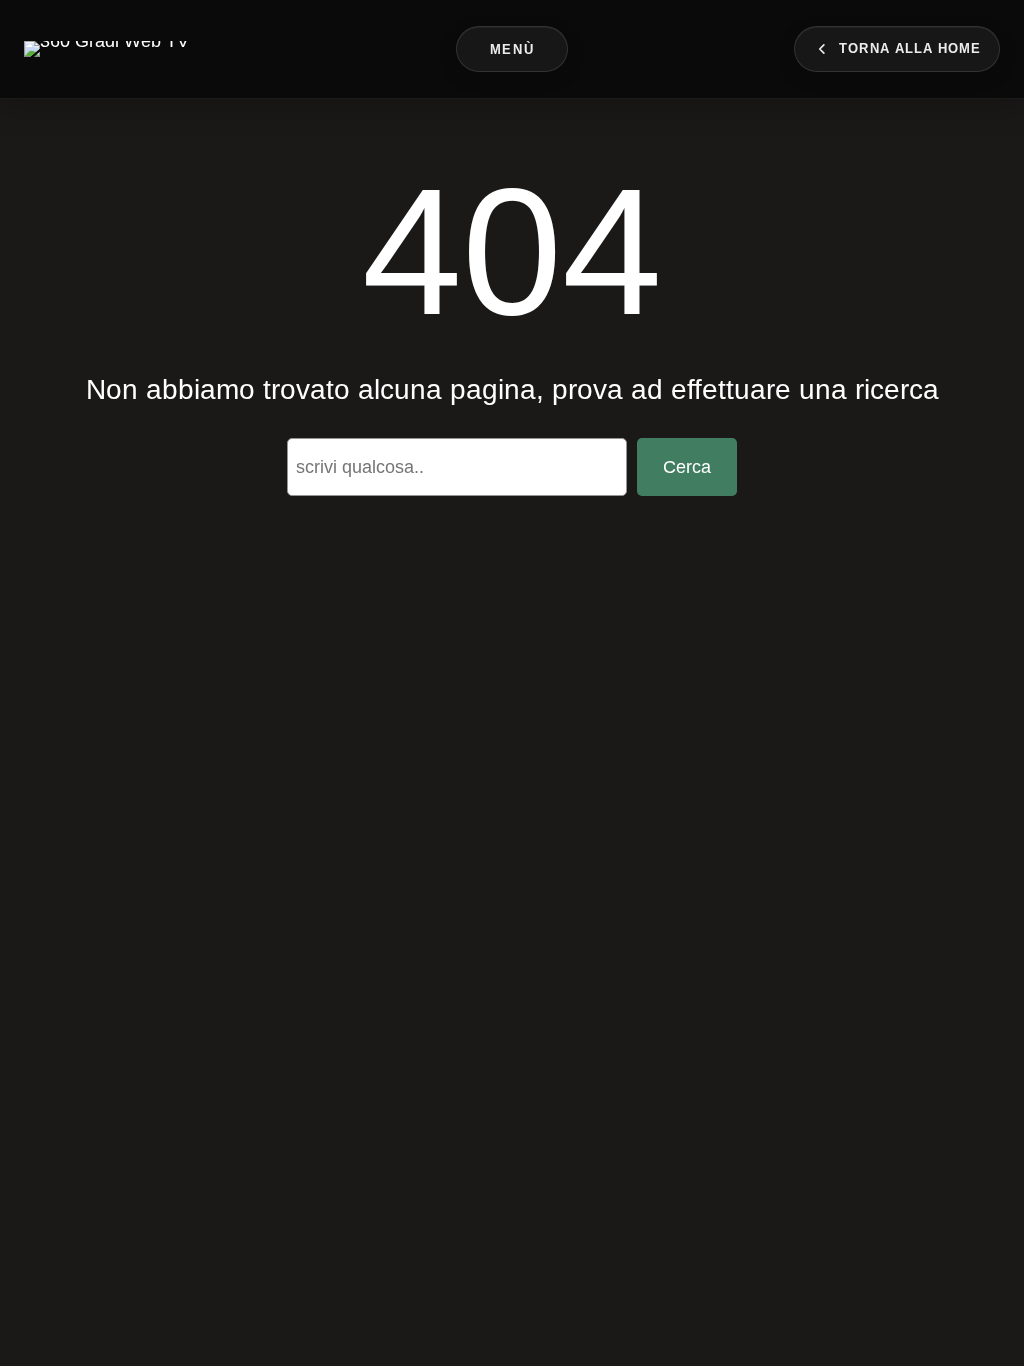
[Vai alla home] (106, 49)
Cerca (687, 467)
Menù (512, 49)
